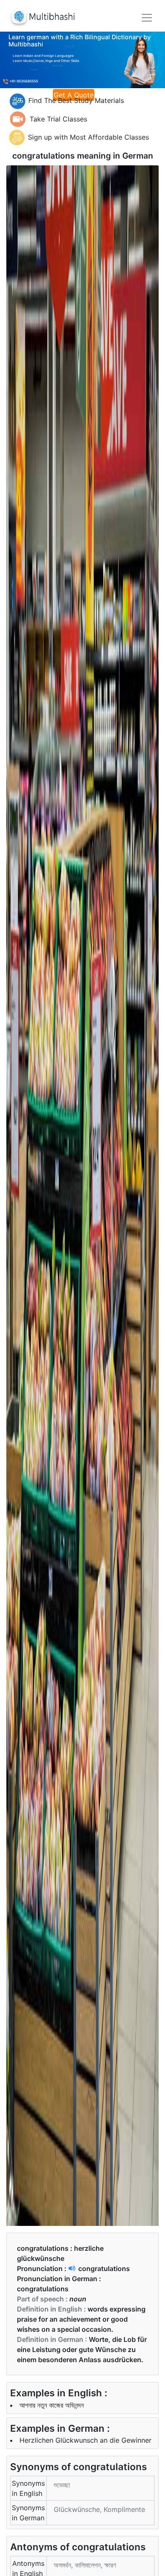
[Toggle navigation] (147, 18)
